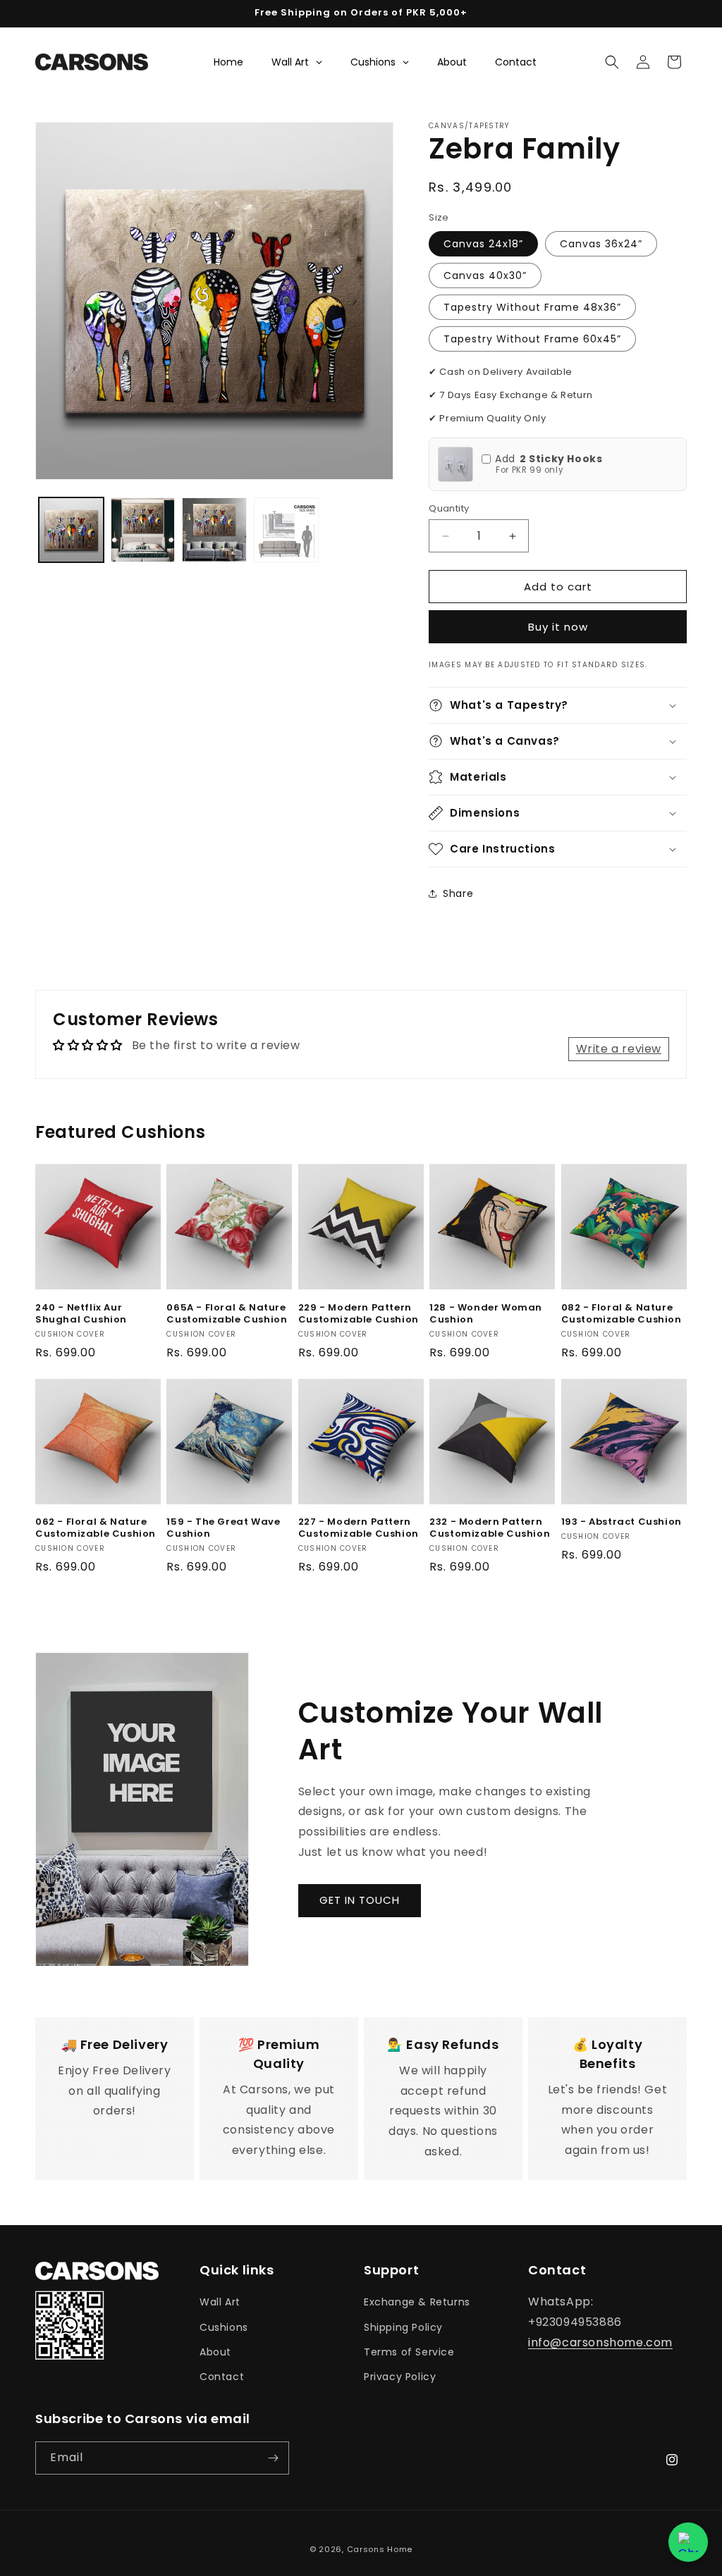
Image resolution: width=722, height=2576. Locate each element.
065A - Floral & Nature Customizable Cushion (227, 1314)
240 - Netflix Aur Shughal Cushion (81, 1314)
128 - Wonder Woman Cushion (486, 1314)
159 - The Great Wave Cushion (223, 1528)
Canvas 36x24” (601, 244)
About (215, 2352)
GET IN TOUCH (360, 1900)
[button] (612, 62)
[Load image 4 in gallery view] (286, 530)
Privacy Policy (400, 2377)
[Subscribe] (273, 2458)
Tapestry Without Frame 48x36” (532, 307)
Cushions (224, 2327)
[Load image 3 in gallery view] (214, 530)
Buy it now (558, 627)
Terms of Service (409, 2352)
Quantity (449, 508)
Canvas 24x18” (483, 244)
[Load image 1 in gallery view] (71, 530)
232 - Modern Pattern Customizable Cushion (490, 1528)
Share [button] (458, 893)
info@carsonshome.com (600, 2342)
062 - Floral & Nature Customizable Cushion (96, 1528)
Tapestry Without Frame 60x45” (532, 339)
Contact (222, 2377)
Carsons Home (380, 2549)
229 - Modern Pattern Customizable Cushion (359, 1314)
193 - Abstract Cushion (622, 1522)
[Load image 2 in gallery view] (143, 530)
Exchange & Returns (417, 2302)
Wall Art (220, 2302)
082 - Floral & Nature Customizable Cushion (622, 1314)
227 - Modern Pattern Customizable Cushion (359, 1528)
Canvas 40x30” (485, 275)
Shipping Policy (403, 2327)
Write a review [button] (619, 1049)
